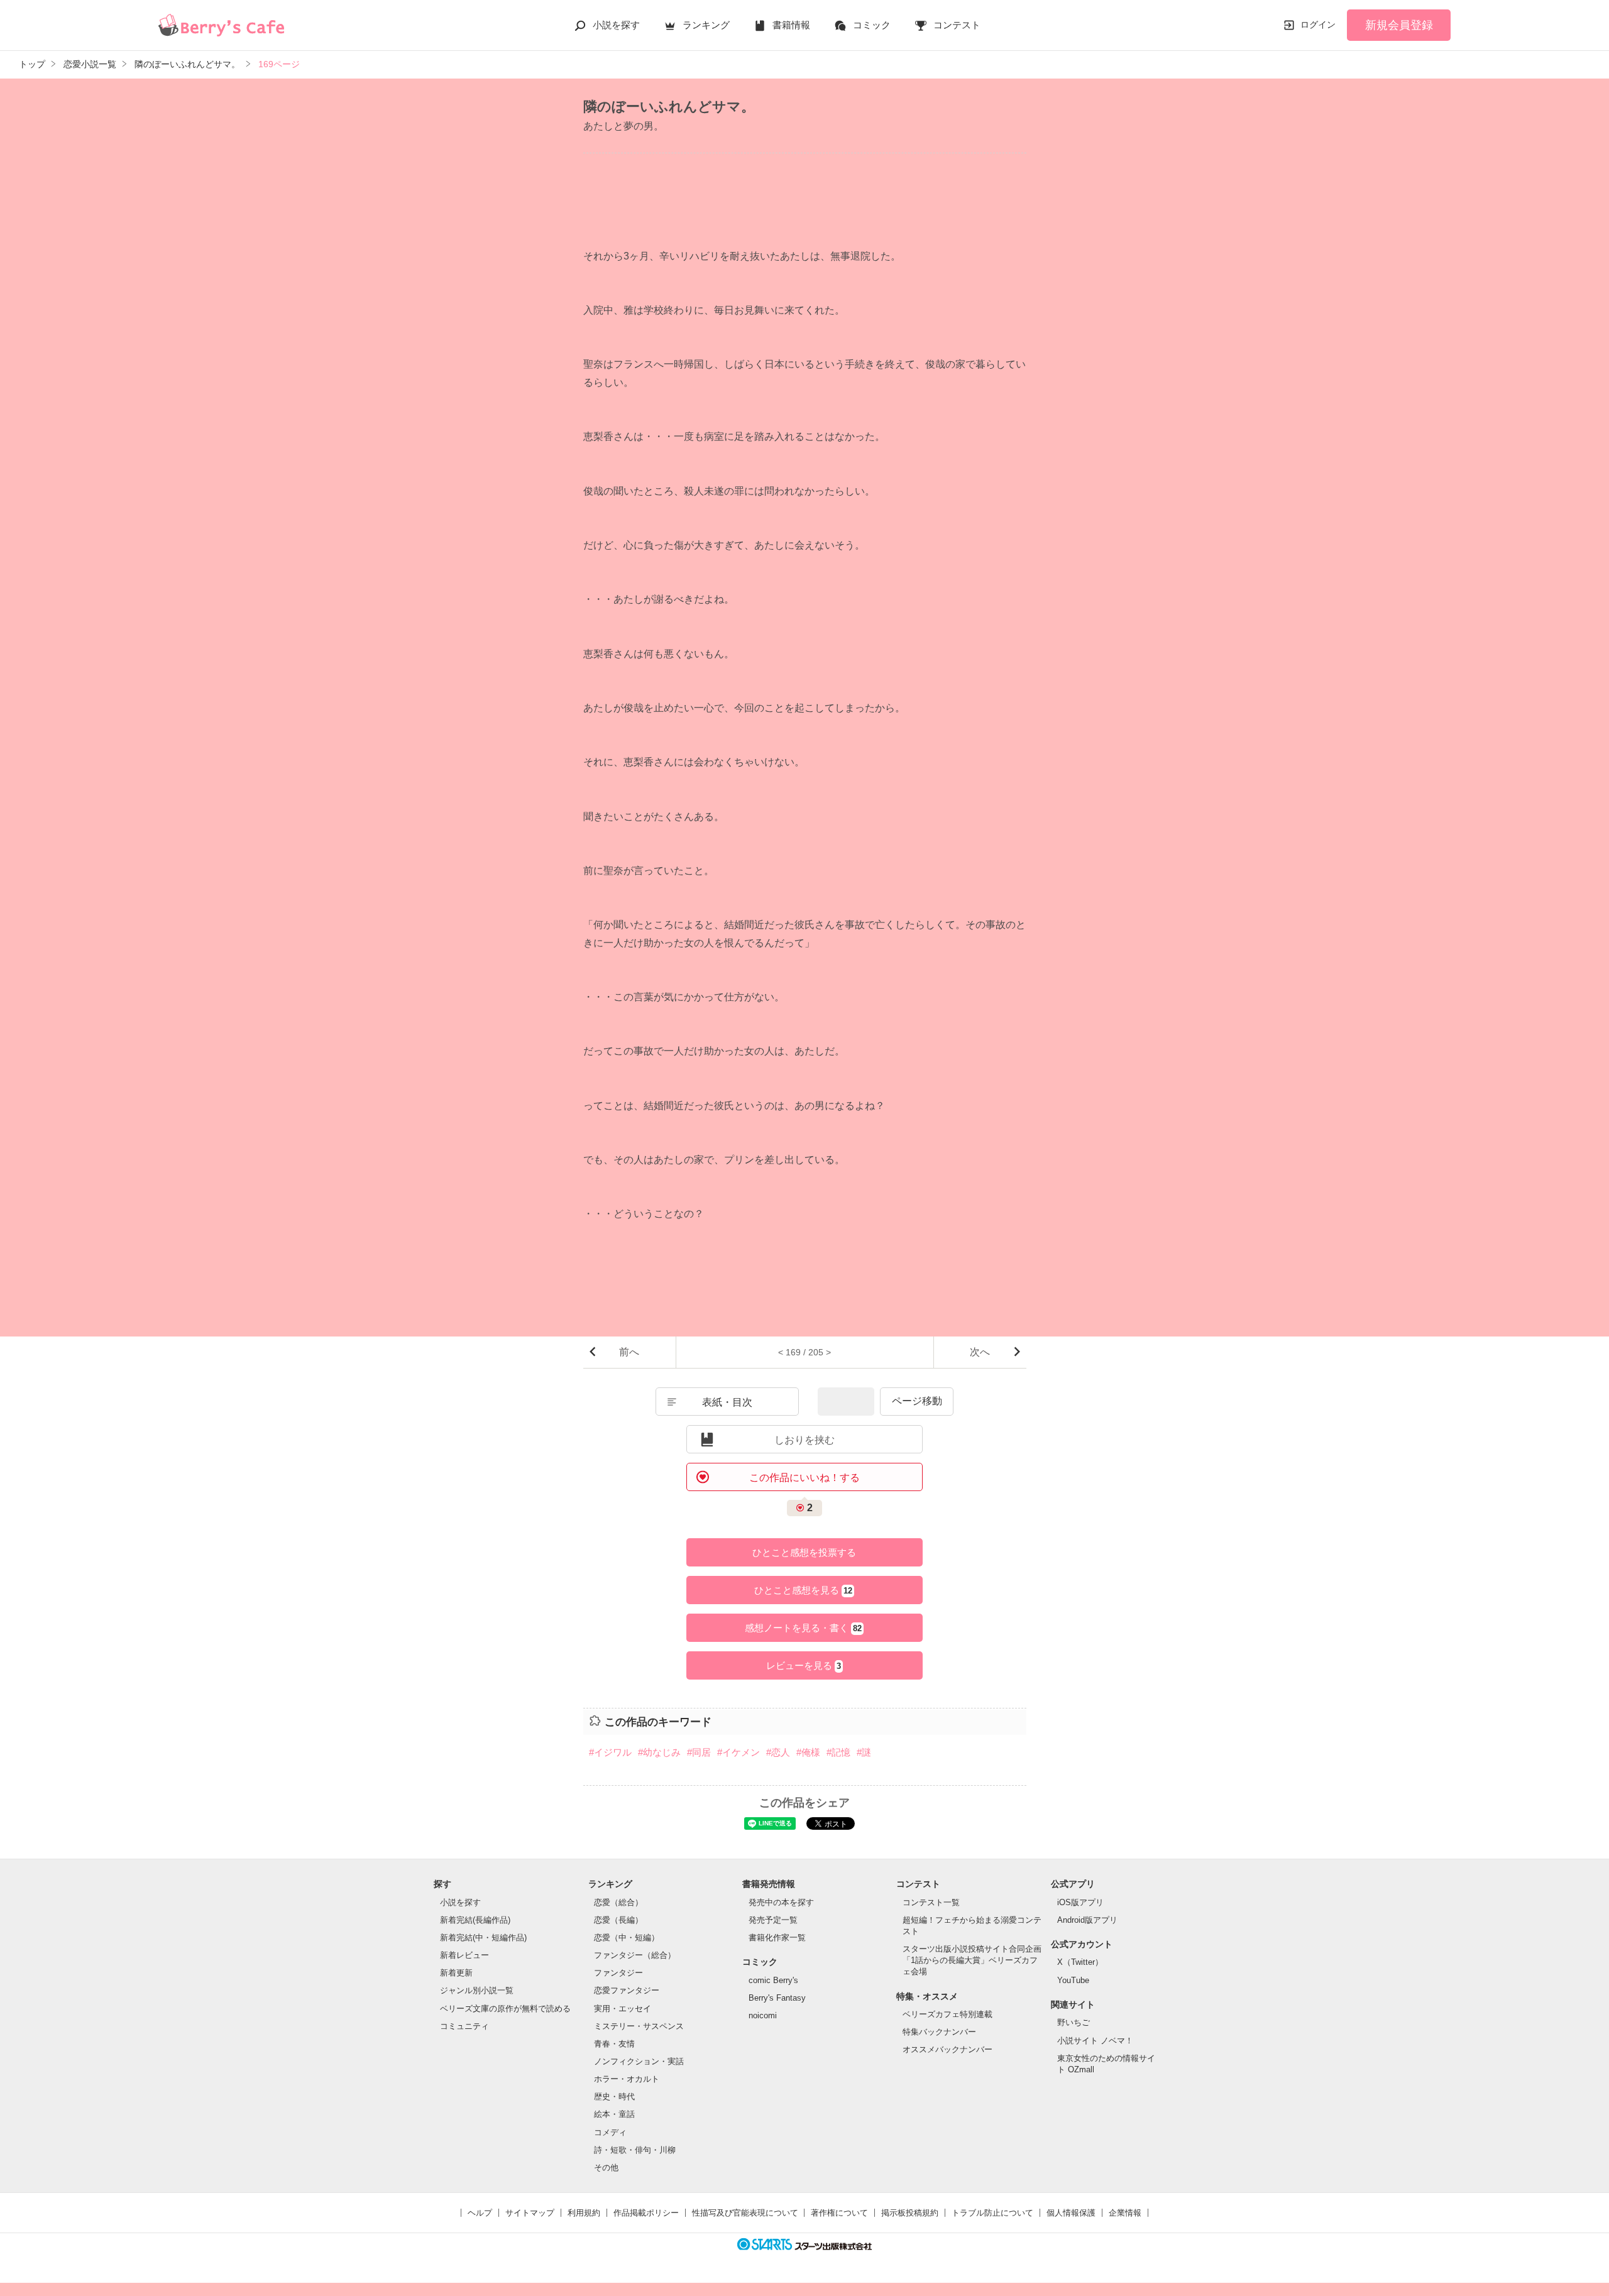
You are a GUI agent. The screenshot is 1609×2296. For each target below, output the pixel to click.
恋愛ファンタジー (627, 1990)
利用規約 (584, 2213)
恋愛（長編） (618, 1920)
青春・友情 (614, 2044)
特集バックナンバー (939, 2032)
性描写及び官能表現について (745, 2213)
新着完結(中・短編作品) (483, 1938)
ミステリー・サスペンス (639, 2026)
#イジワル (610, 1752)
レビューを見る (804, 1665)
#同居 (699, 1752)
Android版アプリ (1087, 1920)
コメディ (610, 2132)
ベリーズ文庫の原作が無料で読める (505, 2009)
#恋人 (778, 1752)
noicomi (763, 2015)
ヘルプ (480, 2213)
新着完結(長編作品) (475, 1920)
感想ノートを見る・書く (803, 1628)
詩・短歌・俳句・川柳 (635, 2150)
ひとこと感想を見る (803, 1590)
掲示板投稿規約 (910, 2213)
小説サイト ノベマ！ (1095, 2041)
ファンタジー (618, 1973)
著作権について (839, 2213)
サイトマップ (530, 2213)
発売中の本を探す (781, 1902)
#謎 (864, 1752)
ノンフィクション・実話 (639, 2061)
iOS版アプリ (1080, 1902)
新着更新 (456, 1973)
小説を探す (616, 25)
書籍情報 (791, 25)
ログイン (1318, 25)
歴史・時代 (614, 2096)
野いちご (1074, 2022)
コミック (872, 25)
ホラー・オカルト (627, 2079)
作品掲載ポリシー (646, 2213)
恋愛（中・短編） (627, 1938)
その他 (606, 2168)
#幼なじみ (659, 1752)
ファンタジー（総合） (635, 1955)
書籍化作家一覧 (777, 1938)
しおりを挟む (804, 1440)
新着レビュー (464, 1955)
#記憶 (838, 1752)
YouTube (1073, 1980)
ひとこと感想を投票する (804, 1552)
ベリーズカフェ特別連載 (947, 2014)
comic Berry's (773, 1980)
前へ (629, 1352)
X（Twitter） (1080, 1962)
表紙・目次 (727, 1402)
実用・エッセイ (623, 2009)
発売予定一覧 (773, 1920)
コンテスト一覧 (931, 1902)
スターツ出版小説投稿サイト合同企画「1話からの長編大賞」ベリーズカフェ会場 (972, 1960)
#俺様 (808, 1752)
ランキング (706, 25)
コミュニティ (464, 2026)
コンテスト (957, 25)
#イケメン (739, 1752)
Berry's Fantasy (777, 1998)
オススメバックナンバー (947, 2049)
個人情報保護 (1071, 2213)
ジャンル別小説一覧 (477, 1990)
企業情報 (1125, 2213)
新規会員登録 (1399, 25)
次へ (980, 1352)
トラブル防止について (992, 2213)
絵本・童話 (614, 2114)
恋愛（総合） (618, 1902)
